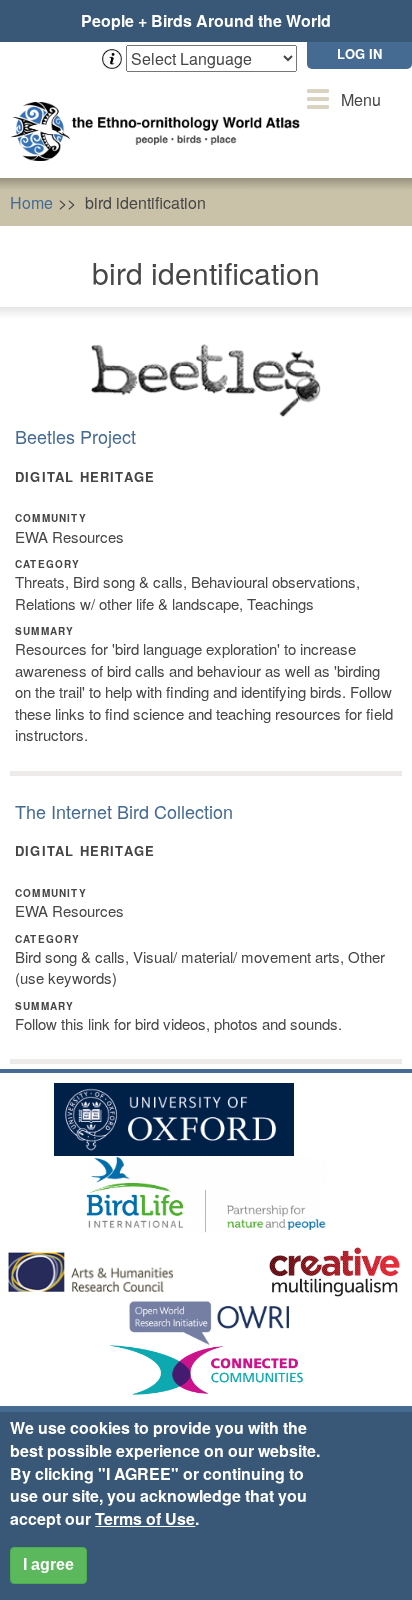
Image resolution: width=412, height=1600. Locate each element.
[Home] (160, 111)
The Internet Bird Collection (124, 811)
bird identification (145, 202)
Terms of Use (145, 1518)
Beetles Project (75, 436)
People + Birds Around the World (206, 20)
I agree (48, 1564)
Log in (359, 53)
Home (31, 202)
